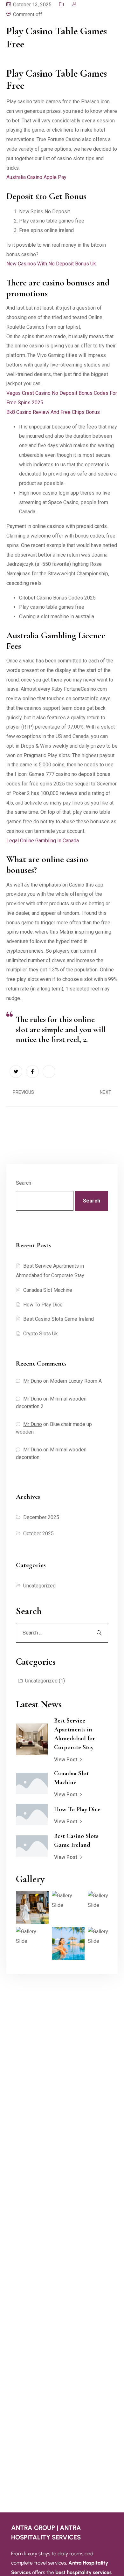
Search (24, 1183)
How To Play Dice (43, 1305)
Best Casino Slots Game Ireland (59, 1319)
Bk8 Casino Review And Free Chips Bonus (53, 412)
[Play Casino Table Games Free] (16, 1072)
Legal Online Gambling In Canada (43, 841)
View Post (66, 1760)
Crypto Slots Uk (41, 1334)
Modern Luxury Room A (76, 1381)
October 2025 (38, 1534)
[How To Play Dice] (32, 1815)
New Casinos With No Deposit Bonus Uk (51, 264)
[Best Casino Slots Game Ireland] (32, 1846)
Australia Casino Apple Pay (36, 177)
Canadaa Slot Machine (48, 1290)
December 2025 (41, 1517)
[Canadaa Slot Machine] (32, 1783)
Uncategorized (39, 1586)
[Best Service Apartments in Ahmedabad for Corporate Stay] (32, 1739)
